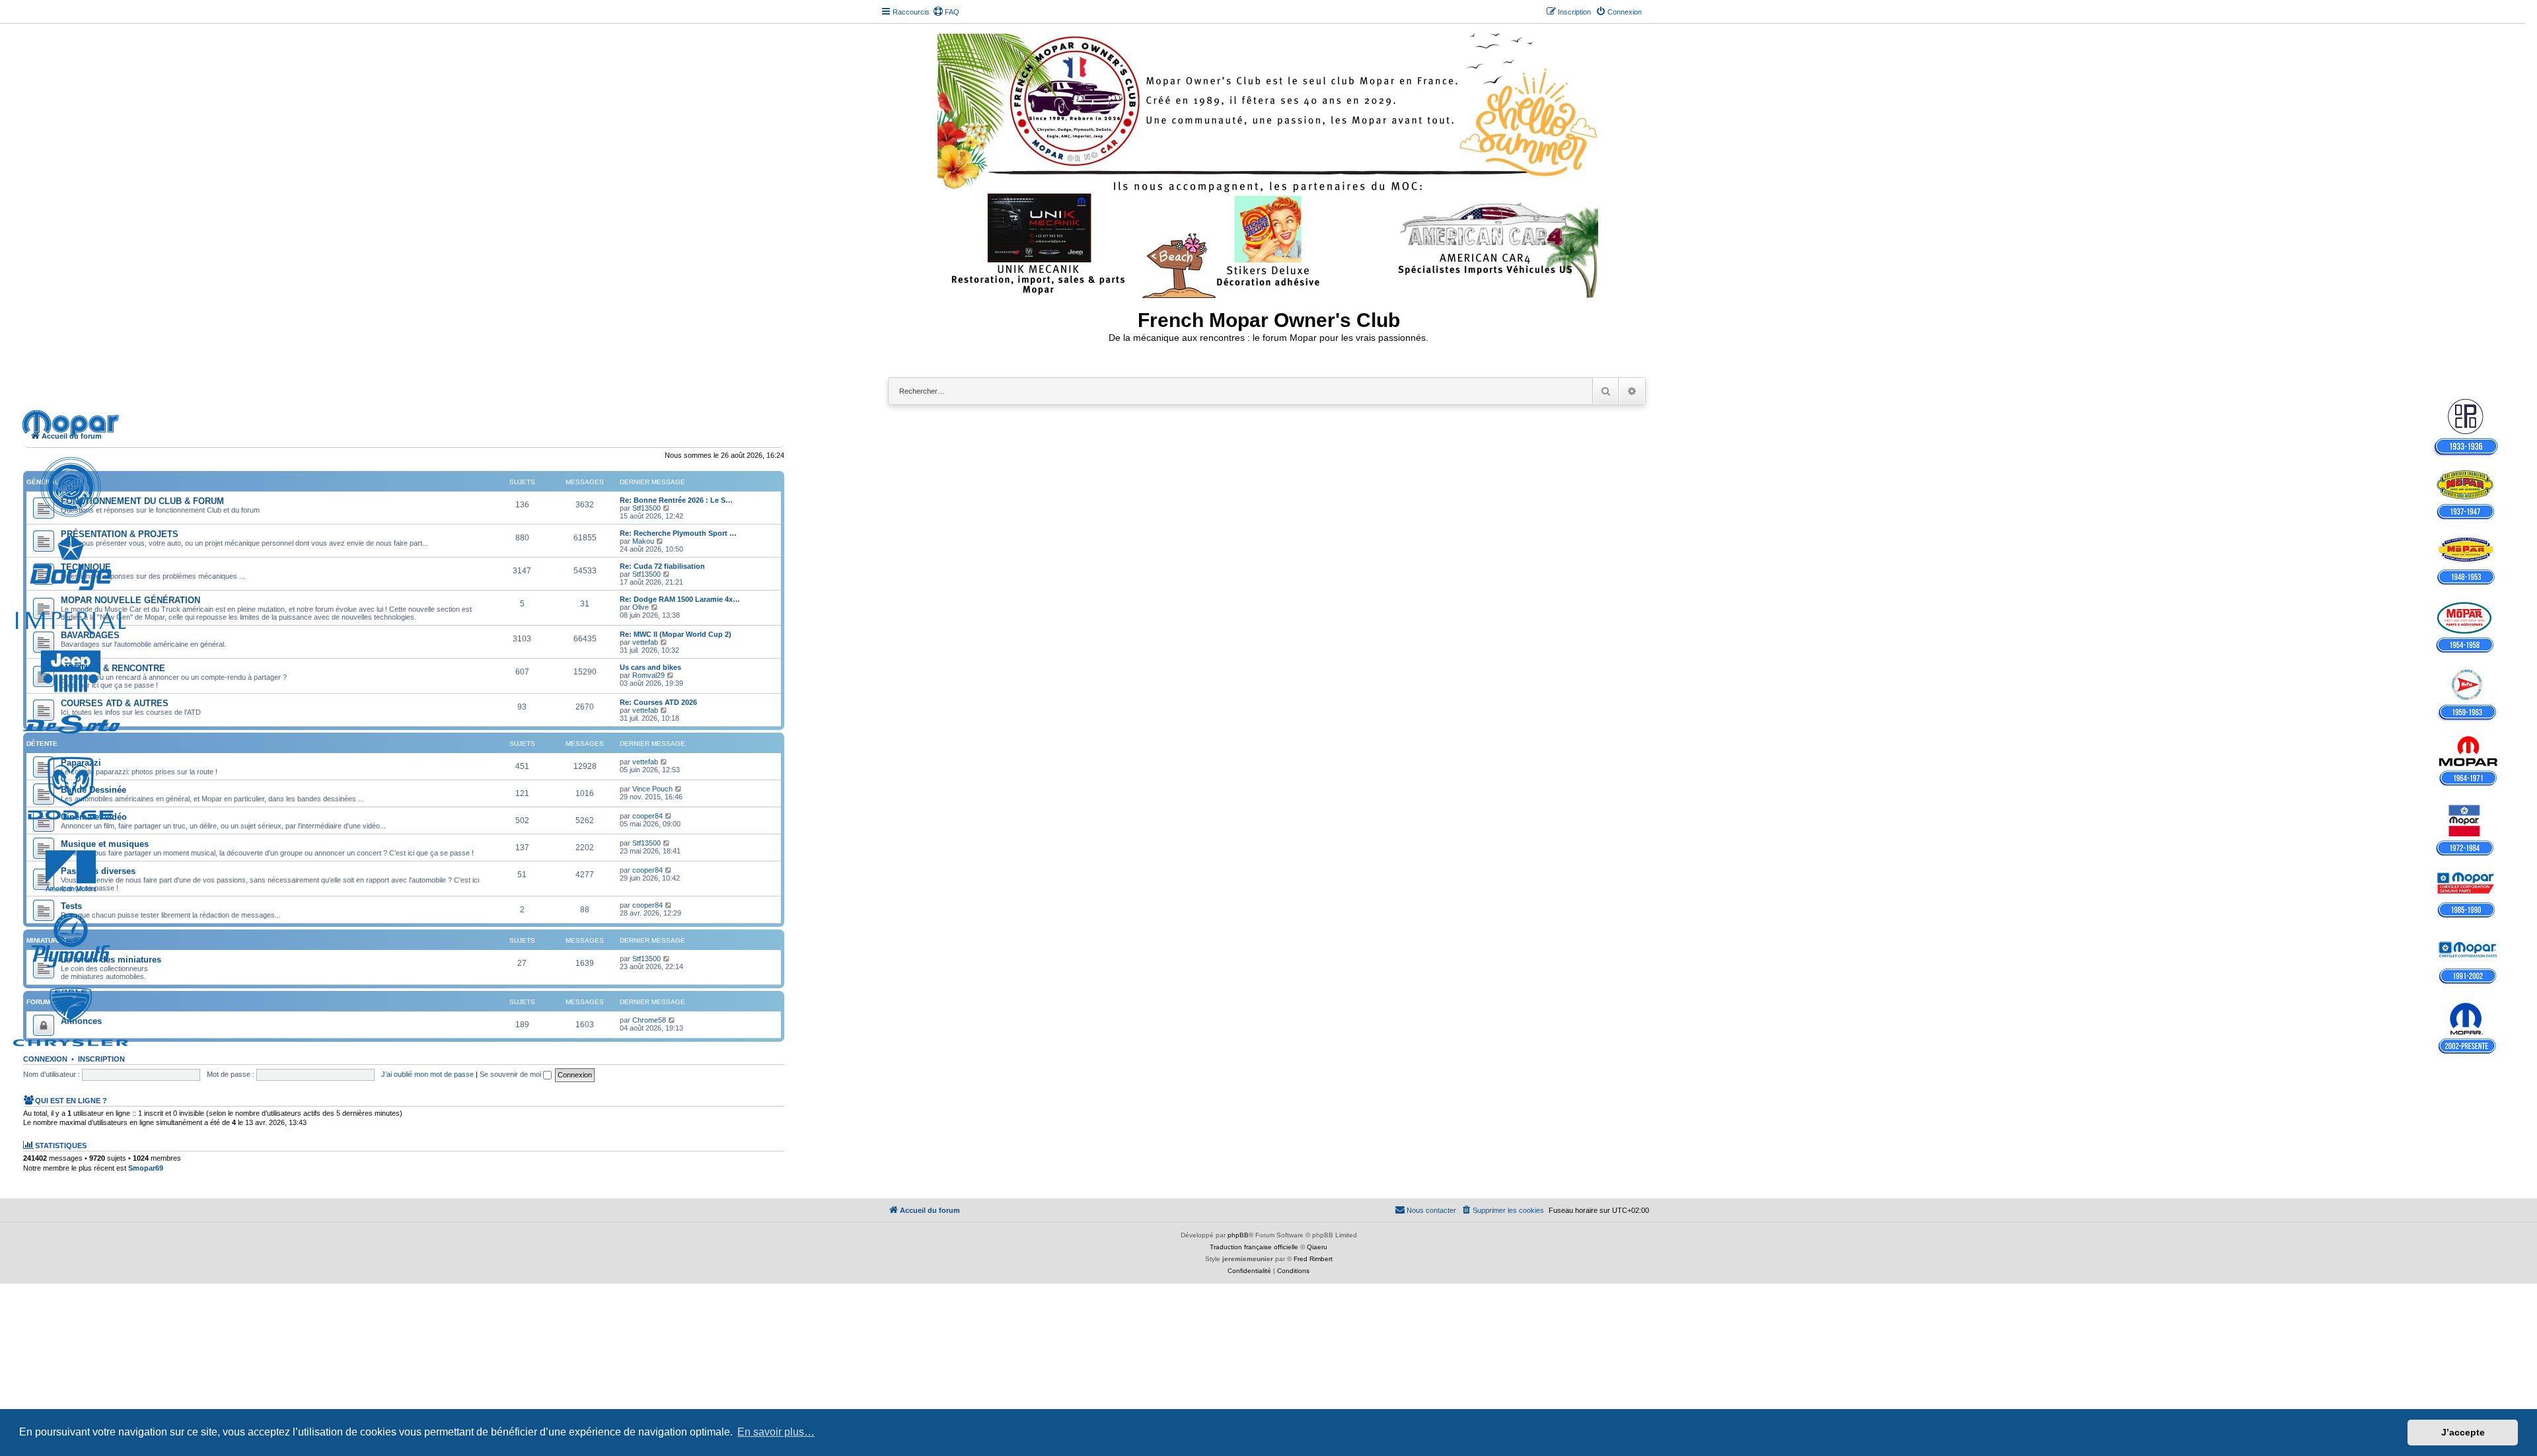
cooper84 (647, 816)
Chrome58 (649, 1020)
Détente (42, 744)
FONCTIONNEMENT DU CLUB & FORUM (142, 501)
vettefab (645, 642)
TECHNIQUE (86, 567)
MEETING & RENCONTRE (113, 668)
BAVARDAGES (90, 635)
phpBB (1238, 1235)
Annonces (81, 1021)
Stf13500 (646, 508)
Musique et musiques (105, 844)
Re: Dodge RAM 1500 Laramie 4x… (680, 599)
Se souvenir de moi (511, 1074)
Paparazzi (81, 763)
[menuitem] (946, 12)
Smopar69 (146, 1168)
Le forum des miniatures (111, 960)
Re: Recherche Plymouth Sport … (678, 533)
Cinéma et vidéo (94, 817)
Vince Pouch (652, 789)
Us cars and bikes (650, 667)
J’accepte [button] (2463, 1432)
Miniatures (47, 940)
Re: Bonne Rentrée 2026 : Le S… (676, 500)
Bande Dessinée (93, 790)
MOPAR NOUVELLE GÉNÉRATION (130, 600)
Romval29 (648, 675)
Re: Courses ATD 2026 (658, 702)
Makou (643, 541)
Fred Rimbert (1313, 1259)
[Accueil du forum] (1269, 163)
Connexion (45, 1059)
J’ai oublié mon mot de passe (427, 1074)
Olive (641, 607)
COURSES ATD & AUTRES (115, 703)
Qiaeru (1317, 1247)
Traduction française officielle (1254, 1247)
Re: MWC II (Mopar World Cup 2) (676, 634)
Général (43, 482)
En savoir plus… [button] (776, 1432)
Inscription (101, 1059)
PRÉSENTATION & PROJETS (120, 534)
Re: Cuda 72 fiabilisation (662, 566)
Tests (71, 906)
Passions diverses (98, 871)
